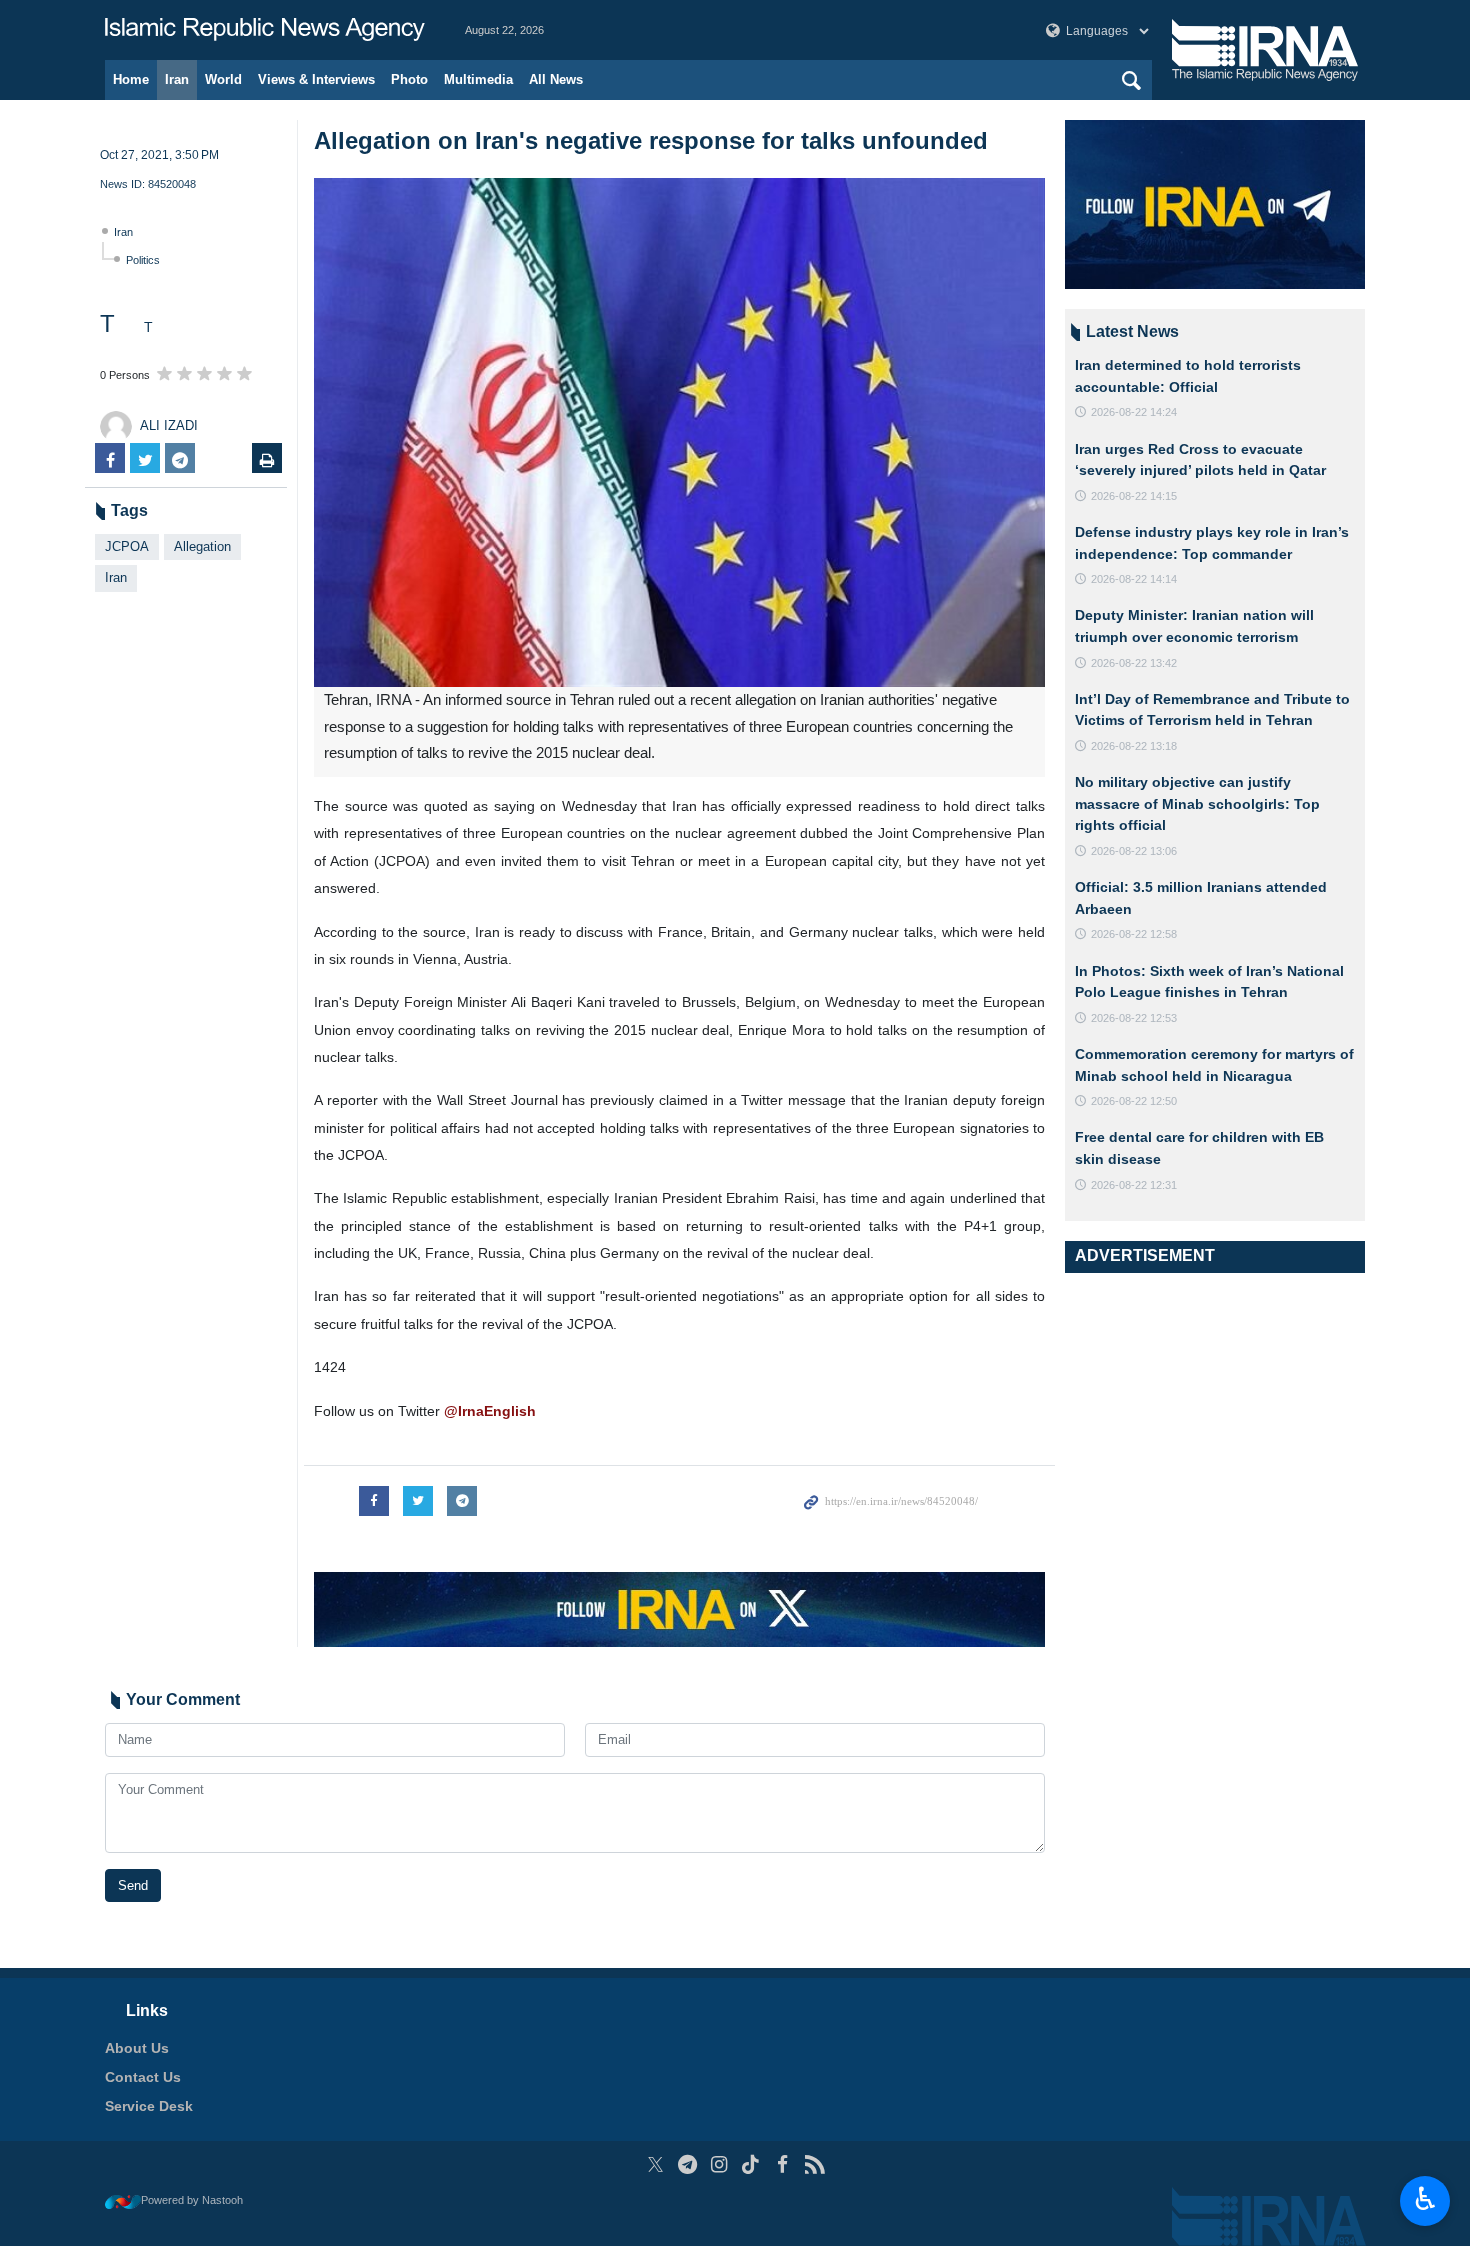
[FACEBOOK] (782, 2164)
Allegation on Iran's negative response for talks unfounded (651, 140)
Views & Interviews (316, 79)
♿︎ (1425, 2199)
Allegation (202, 546)
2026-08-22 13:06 (1134, 851)
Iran (177, 79)
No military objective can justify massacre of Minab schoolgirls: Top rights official (1197, 803)
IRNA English (265, 30)
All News (556, 79)
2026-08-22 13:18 (1134, 746)
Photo (409, 79)
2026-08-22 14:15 (1134, 496)
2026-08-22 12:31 (1134, 1185)
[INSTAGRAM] (719, 2164)
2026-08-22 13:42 (1134, 663)
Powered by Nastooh (192, 2200)
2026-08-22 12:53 (1134, 1018)
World (223, 79)
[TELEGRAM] (687, 2164)
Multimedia (478, 79)
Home (131, 79)
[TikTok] (751, 2164)
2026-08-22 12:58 (1134, 934)
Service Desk (149, 2106)
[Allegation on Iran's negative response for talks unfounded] (679, 432)
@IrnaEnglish (490, 1411)
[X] (655, 2164)
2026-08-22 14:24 (1134, 412)
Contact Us (143, 2077)
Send (133, 1885)
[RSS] (814, 2164)
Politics (143, 260)
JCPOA (127, 546)
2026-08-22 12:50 (1134, 1101)
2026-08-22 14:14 (1134, 579)
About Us (137, 2048)
